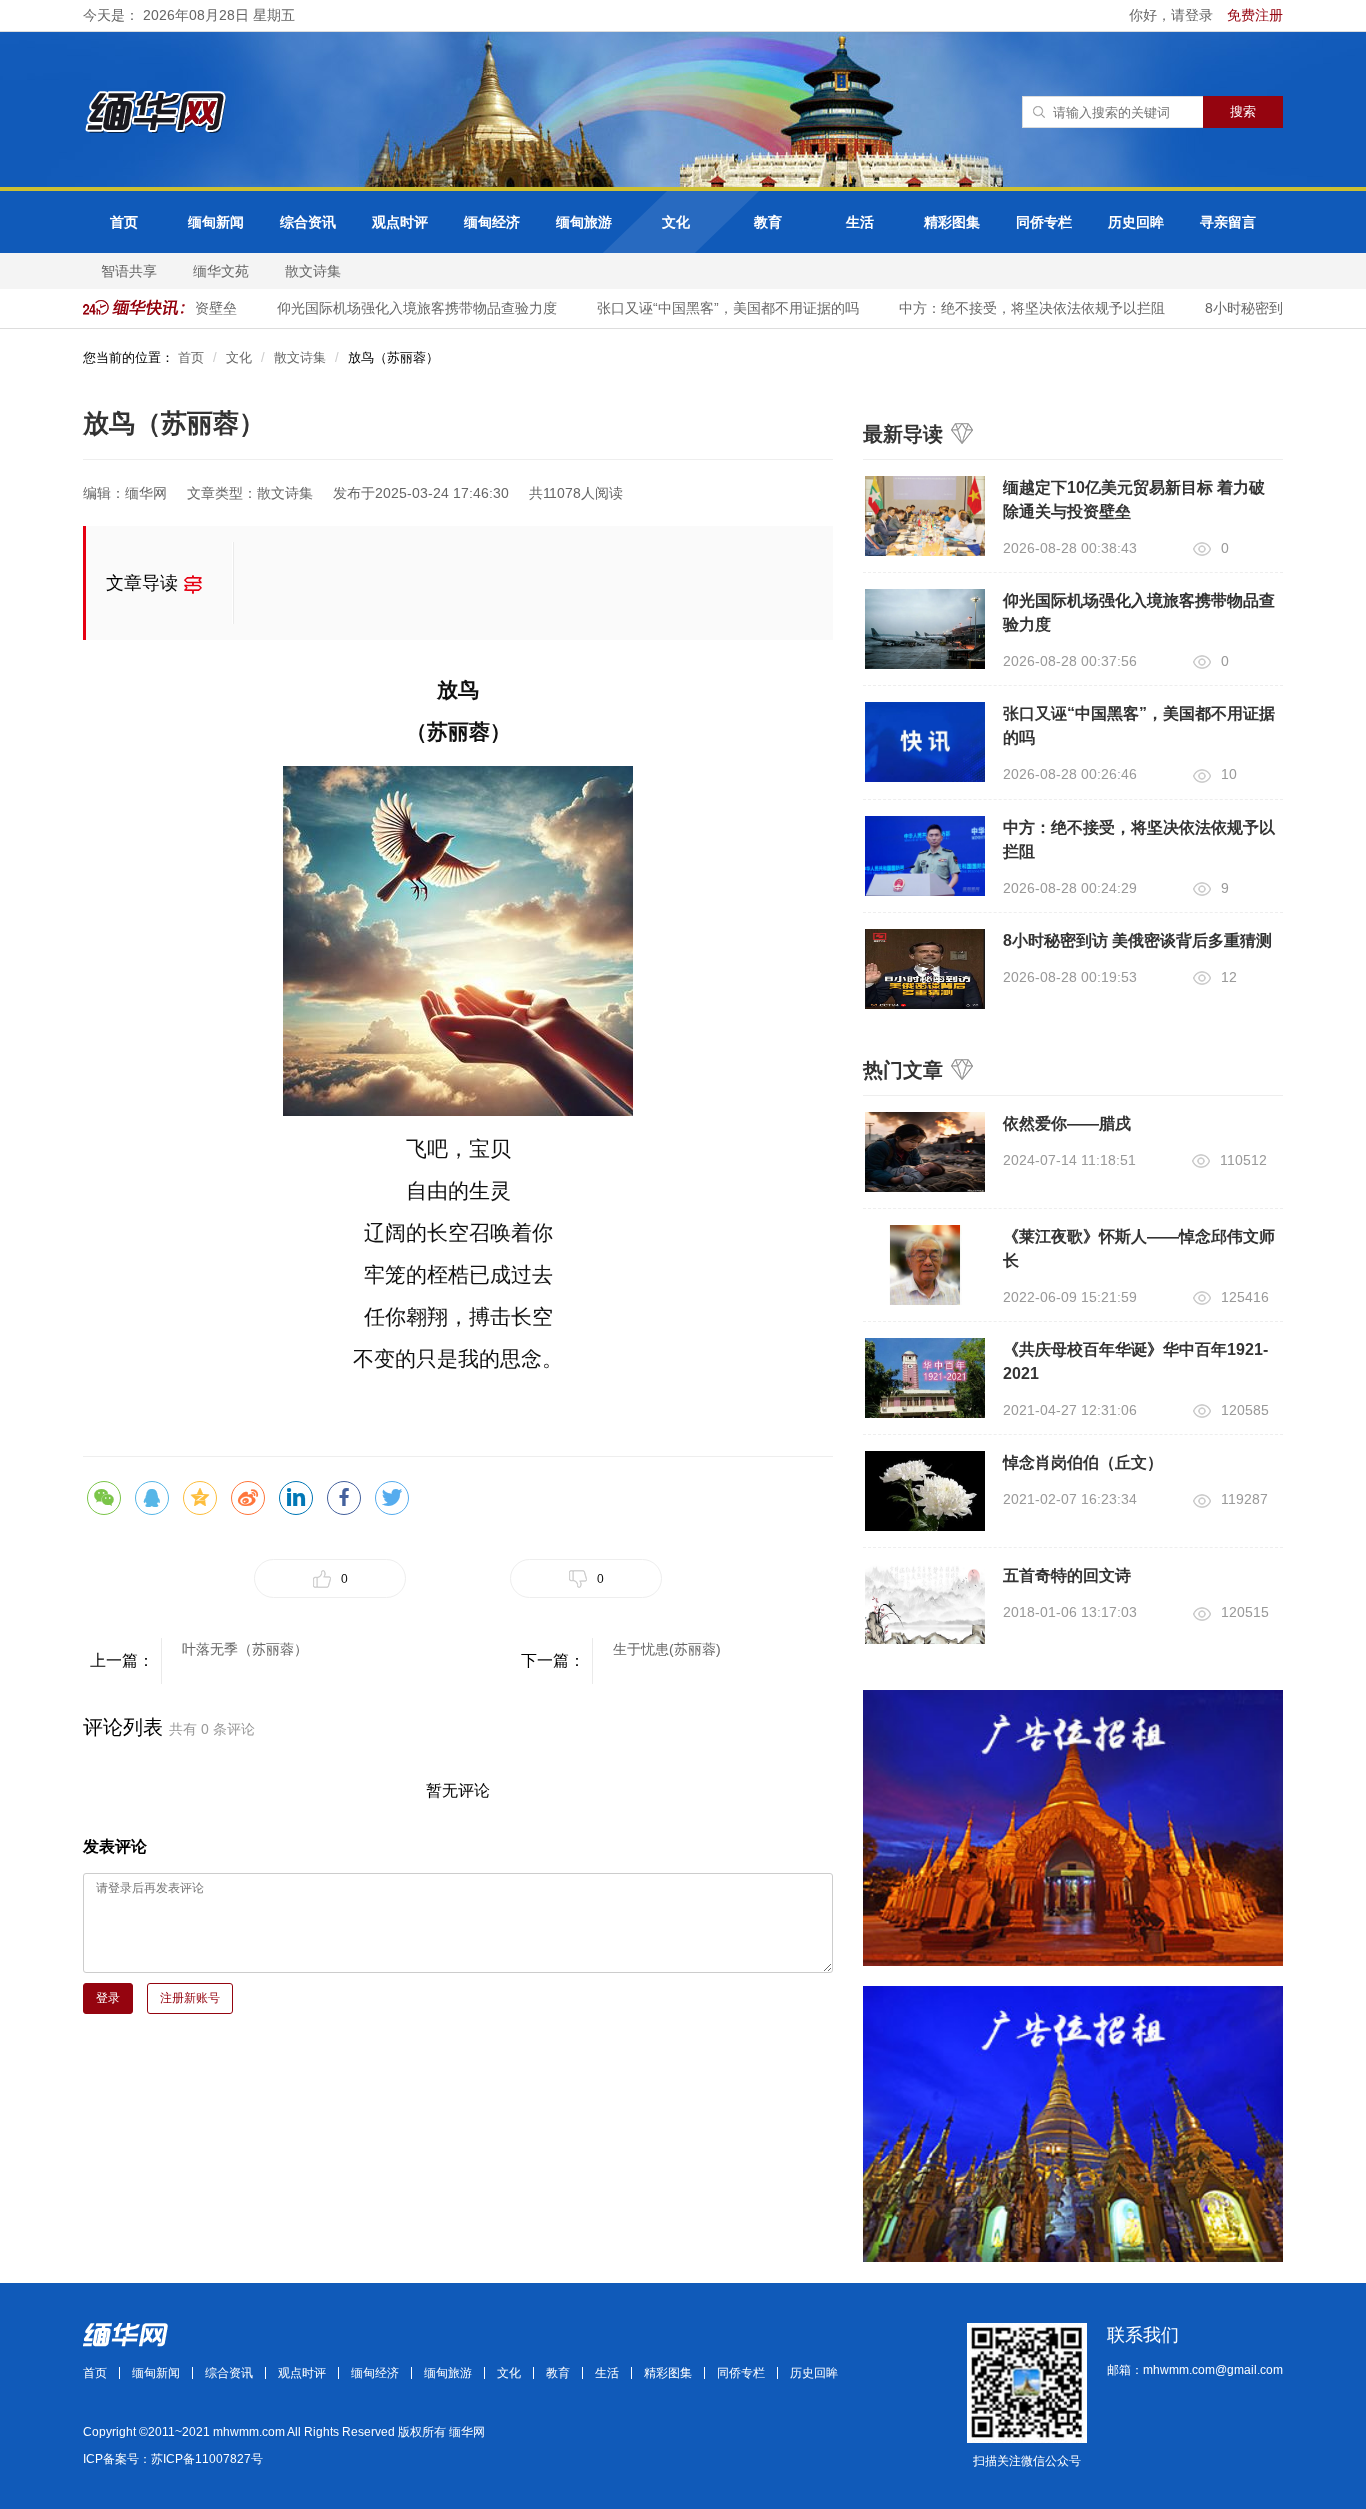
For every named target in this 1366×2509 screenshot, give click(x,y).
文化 (676, 222)
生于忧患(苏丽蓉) (667, 1649)
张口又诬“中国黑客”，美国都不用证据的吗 (710, 308)
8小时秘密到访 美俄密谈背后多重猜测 (1137, 940)
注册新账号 (190, 1998)
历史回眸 (1136, 222)
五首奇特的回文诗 (1067, 1575)
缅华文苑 (221, 271)
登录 (108, 1998)
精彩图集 (952, 222)
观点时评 (400, 222)
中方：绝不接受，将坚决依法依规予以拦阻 (1014, 308)
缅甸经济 (492, 222)
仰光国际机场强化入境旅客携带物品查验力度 (399, 308)
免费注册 (1255, 15)
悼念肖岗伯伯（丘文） (1083, 1462)
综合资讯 (308, 222)
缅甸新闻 (216, 222)
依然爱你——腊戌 (1067, 1123)
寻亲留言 (1228, 222)
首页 (124, 222)
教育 (768, 222)
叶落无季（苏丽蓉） (245, 1649)
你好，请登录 (1173, 15)
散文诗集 (313, 271)
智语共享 (129, 271)
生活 (860, 222)
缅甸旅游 (584, 222)
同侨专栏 (1044, 222)
